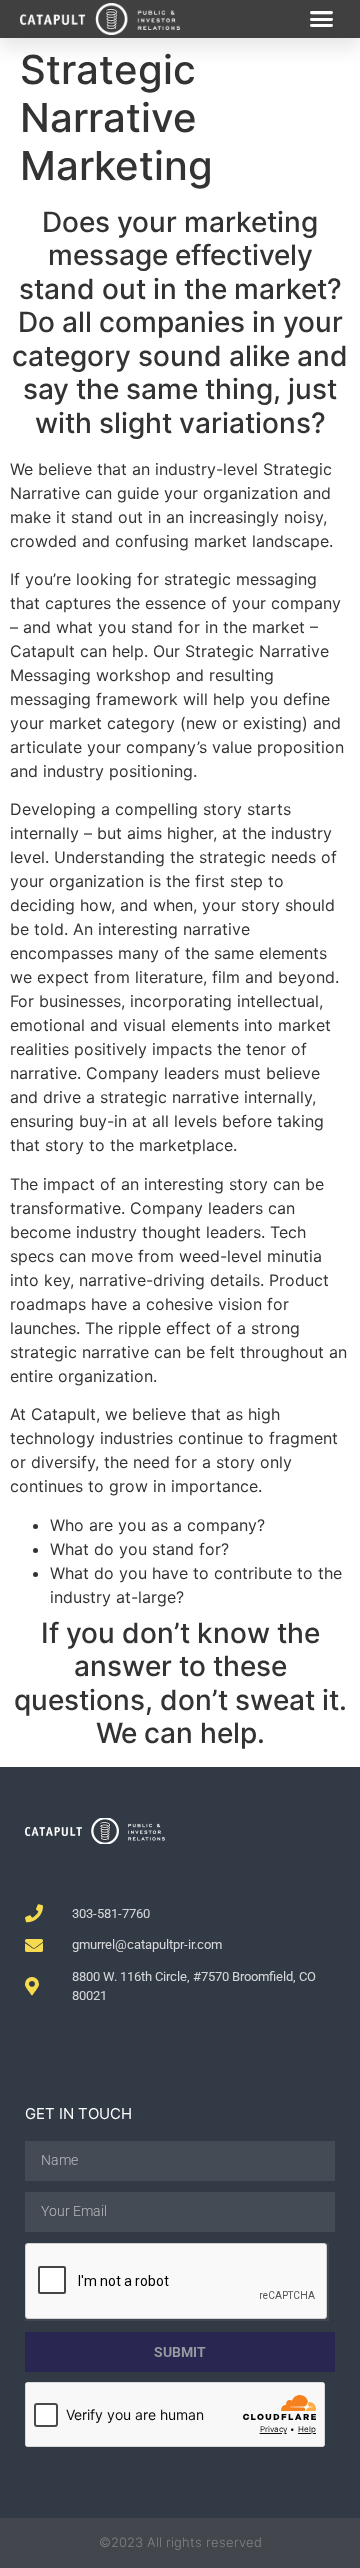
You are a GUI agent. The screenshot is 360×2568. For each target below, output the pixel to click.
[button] (322, 19)
